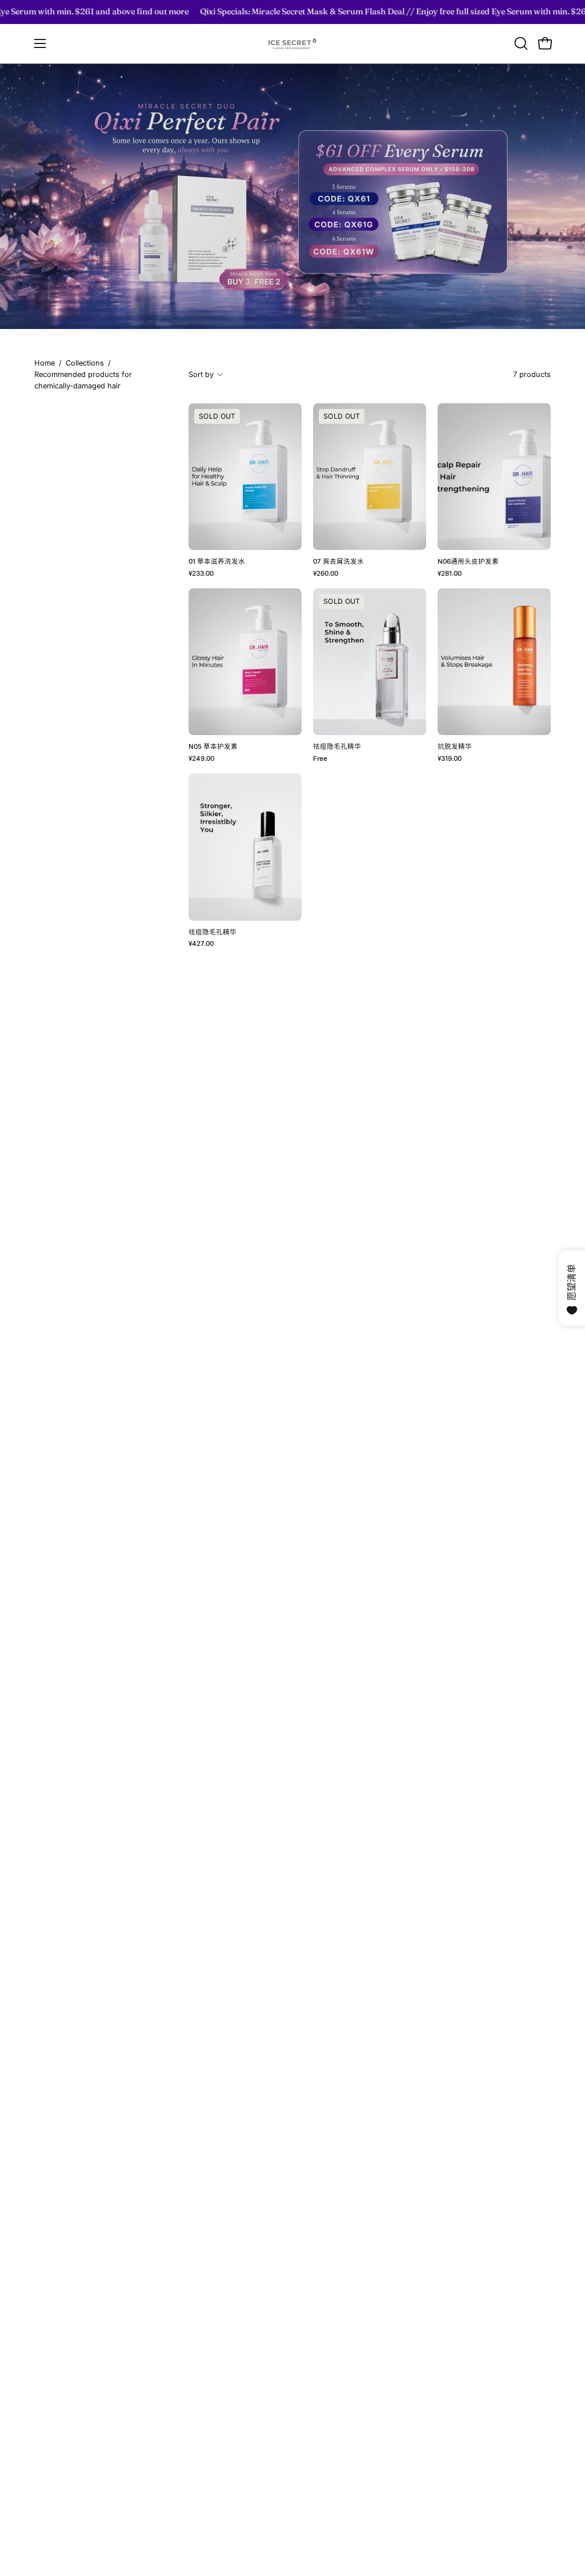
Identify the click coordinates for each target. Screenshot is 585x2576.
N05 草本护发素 (213, 747)
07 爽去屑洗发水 (339, 562)
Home (45, 363)
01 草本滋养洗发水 (217, 562)
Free (320, 759)
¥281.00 (450, 574)
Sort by (201, 374)
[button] (520, 43)
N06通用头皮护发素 (468, 562)
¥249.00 (201, 759)
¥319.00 (450, 759)
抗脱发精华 (455, 747)
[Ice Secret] (292, 44)
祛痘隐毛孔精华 (337, 747)
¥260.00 (326, 574)
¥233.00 (201, 574)
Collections (85, 363)
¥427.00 (201, 944)
